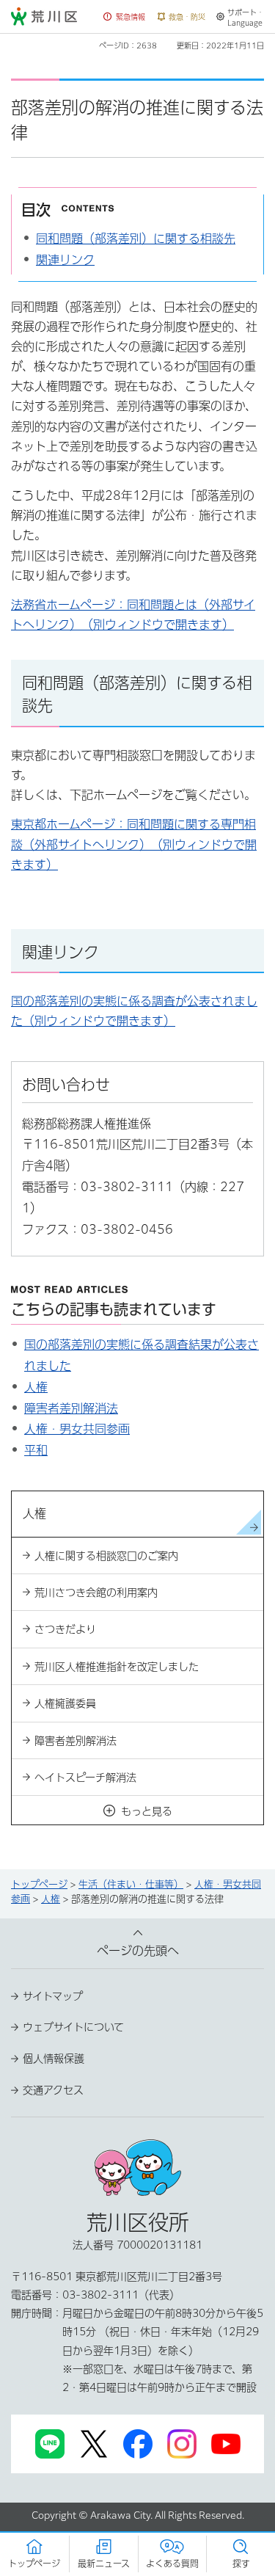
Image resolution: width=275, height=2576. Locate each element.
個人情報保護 (54, 2059)
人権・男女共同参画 (77, 1429)
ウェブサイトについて (73, 2027)
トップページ (39, 1884)
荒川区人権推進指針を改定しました (117, 1667)
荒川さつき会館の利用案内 (96, 1593)
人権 (36, 1387)
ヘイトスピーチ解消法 (85, 1778)
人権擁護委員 (65, 1703)
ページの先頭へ (138, 1951)
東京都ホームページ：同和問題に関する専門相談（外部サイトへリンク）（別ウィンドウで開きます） (134, 844)
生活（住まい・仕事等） (131, 1884)
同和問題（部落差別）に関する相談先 (136, 239)
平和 (36, 1450)
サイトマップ (53, 1996)
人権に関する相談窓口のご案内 (106, 1556)
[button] (125, 17)
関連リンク (65, 260)
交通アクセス (53, 2090)
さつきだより (65, 1629)
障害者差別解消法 (71, 1408)
